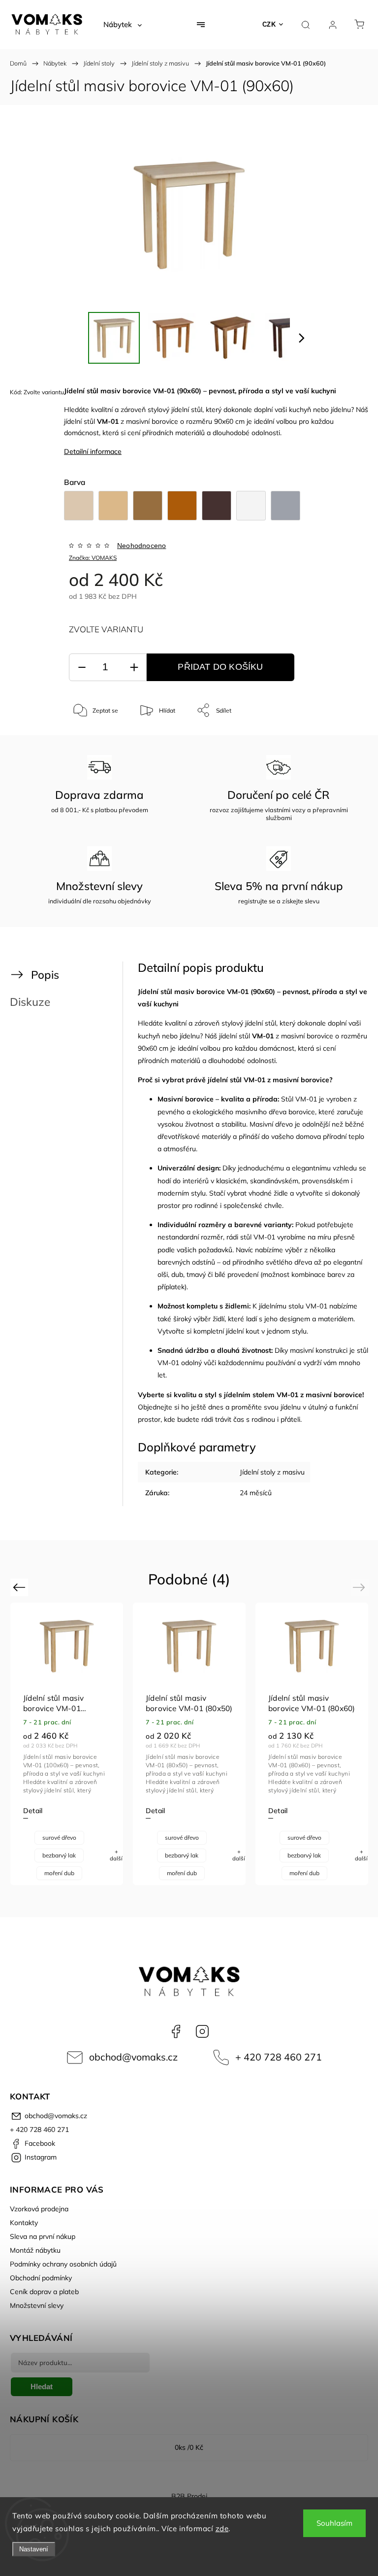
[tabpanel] (312, 1744)
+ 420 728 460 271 (279, 2057)
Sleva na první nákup (43, 2236)
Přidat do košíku (220, 667)
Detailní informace (93, 451)
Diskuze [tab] (30, 1002)
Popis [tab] (45, 975)
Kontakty (24, 2223)
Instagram (202, 2031)
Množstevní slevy (37, 2305)
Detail (33, 1811)
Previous (20, 1587)
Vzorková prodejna (39, 2209)
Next (361, 1587)
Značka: (93, 558)
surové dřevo (59, 1838)
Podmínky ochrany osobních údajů (63, 2264)
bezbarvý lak (59, 1855)
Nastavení (34, 2549)
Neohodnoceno (142, 546)
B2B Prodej (189, 2496)
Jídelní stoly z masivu (272, 1472)
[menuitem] (123, 25)
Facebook (176, 2031)
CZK (269, 24)
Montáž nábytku (35, 2250)
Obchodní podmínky (41, 2278)
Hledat (42, 2387)
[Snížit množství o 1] (82, 668)
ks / (189, 2447)
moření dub (59, 1873)
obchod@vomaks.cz (133, 2057)
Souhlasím (334, 2523)
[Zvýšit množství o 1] (134, 668)
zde (222, 2528)
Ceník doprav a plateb (44, 2292)
